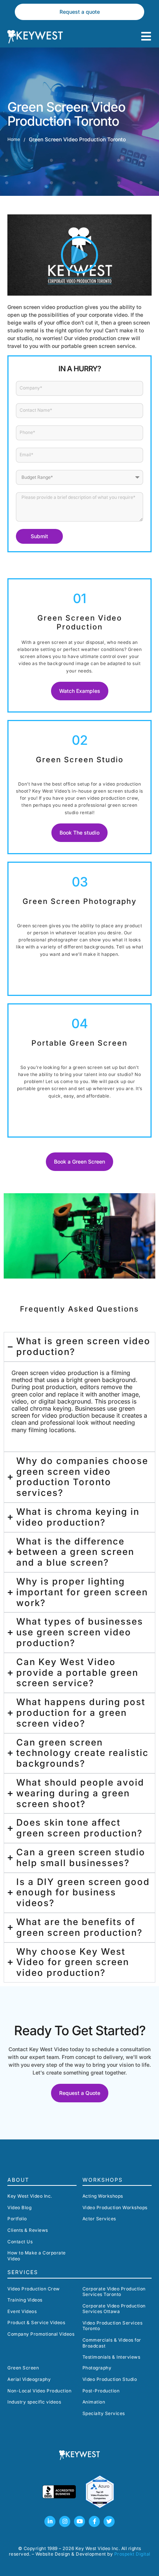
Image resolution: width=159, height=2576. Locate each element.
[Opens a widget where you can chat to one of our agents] (131, 2563)
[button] (79, 255)
